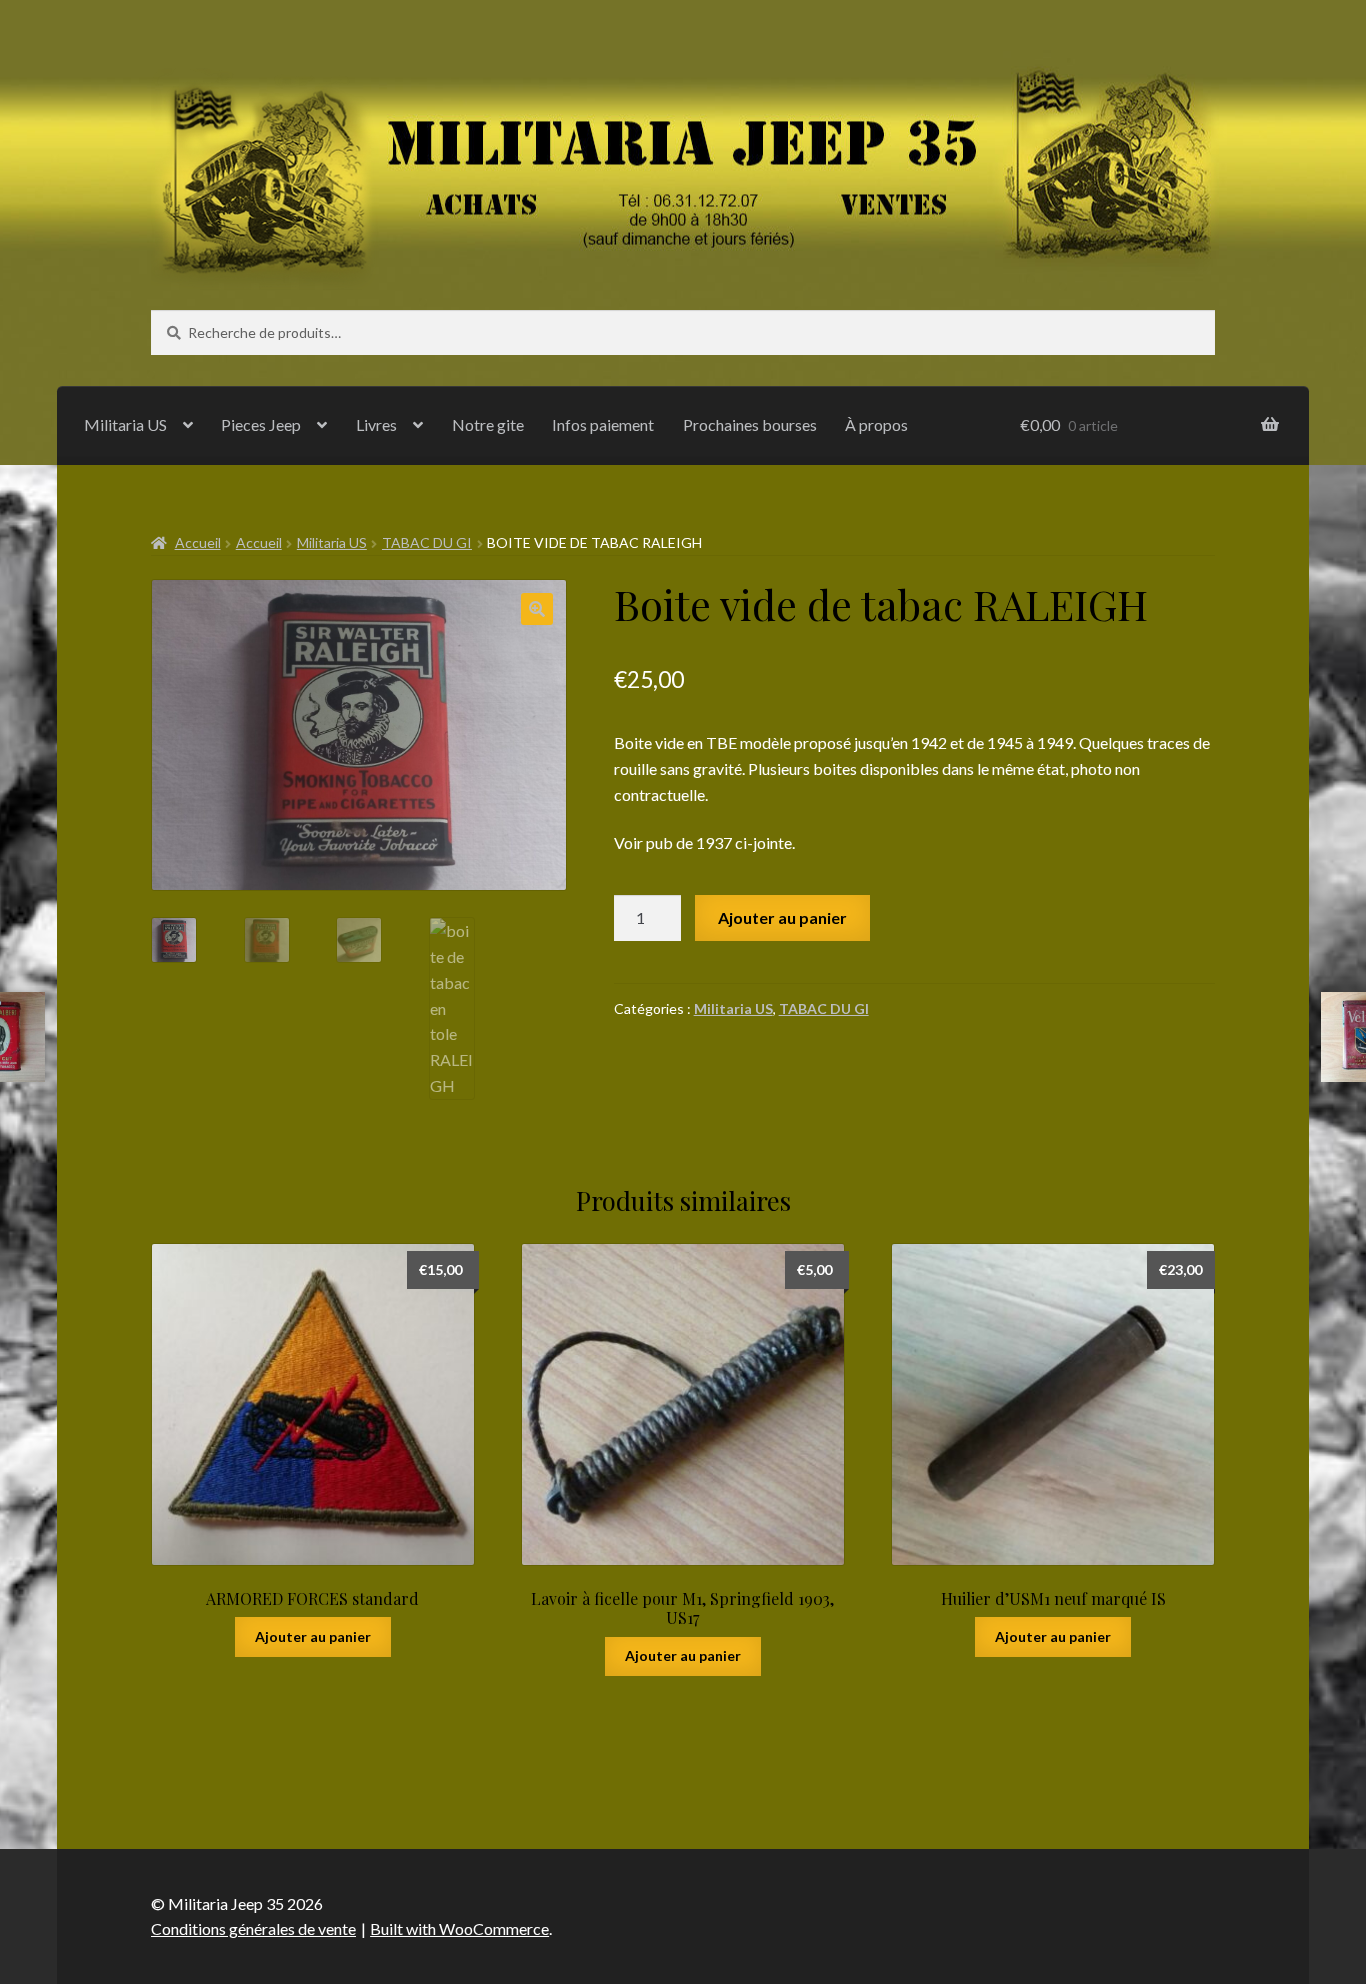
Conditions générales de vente (253, 1928)
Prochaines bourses (750, 424)
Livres (376, 424)
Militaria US (125, 424)
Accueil (198, 542)
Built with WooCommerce (459, 1928)
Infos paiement (603, 424)
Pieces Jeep (261, 424)
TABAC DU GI (427, 542)
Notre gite (488, 424)
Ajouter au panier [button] (313, 1636)
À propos (876, 424)
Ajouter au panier (782, 917)
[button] (537, 609)
